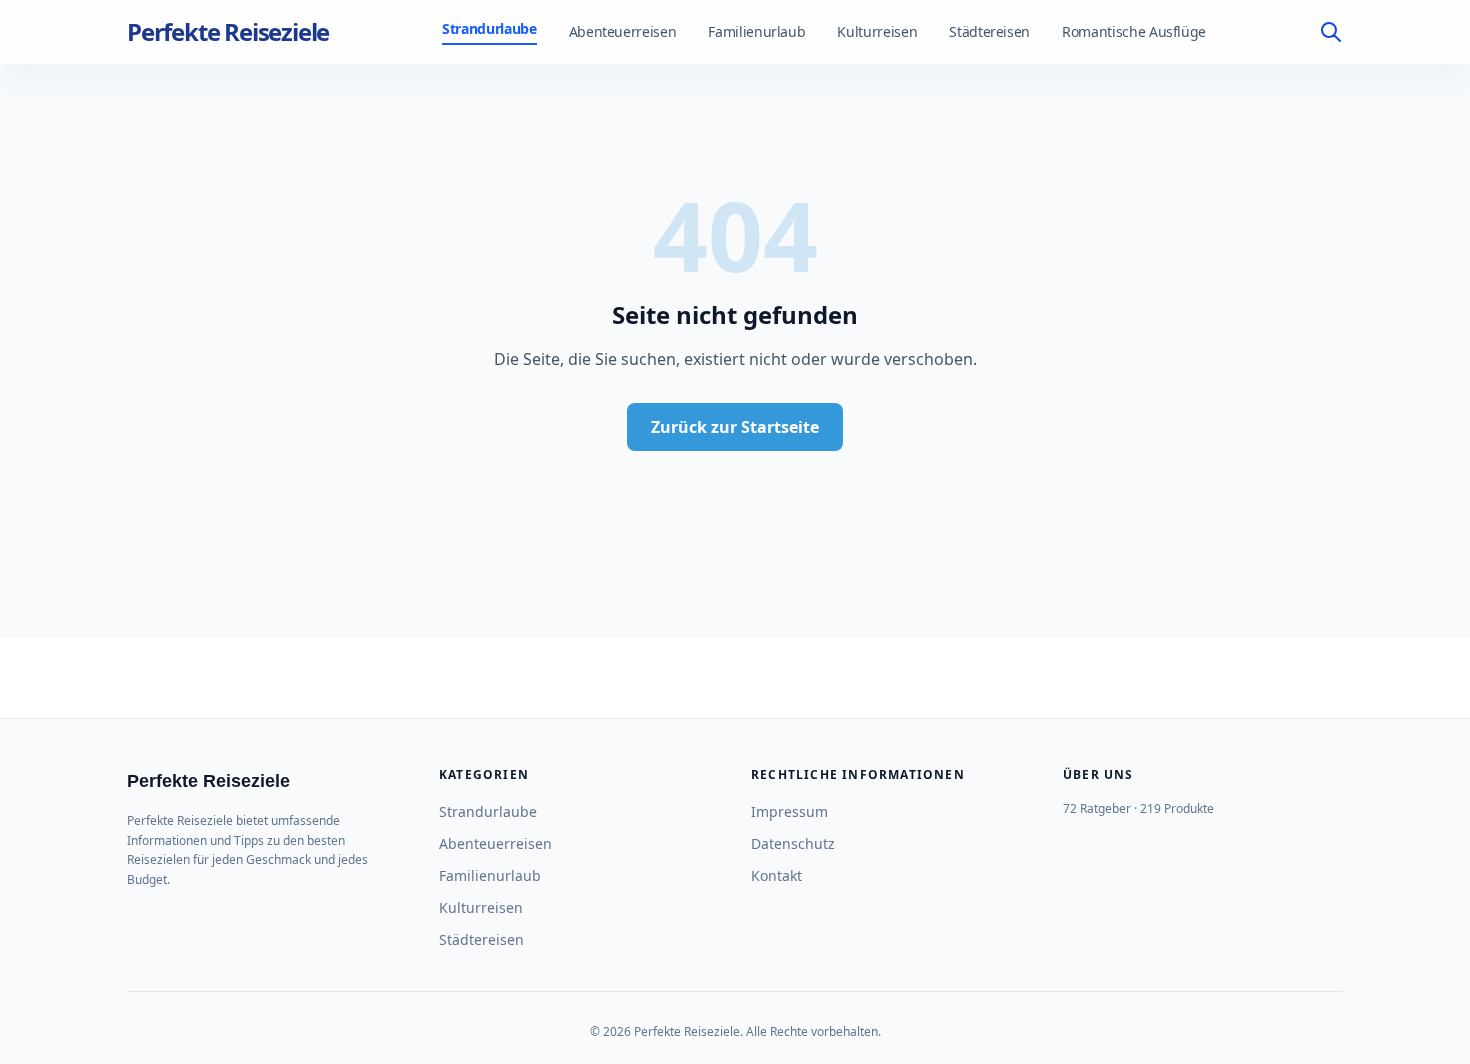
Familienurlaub (756, 31)
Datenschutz (793, 843)
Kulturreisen (877, 31)
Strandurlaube (489, 28)
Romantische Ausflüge (1134, 31)
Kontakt (776, 875)
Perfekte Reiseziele (228, 32)
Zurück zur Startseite (735, 427)
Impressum (789, 811)
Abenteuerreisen (623, 31)
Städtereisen (989, 31)
